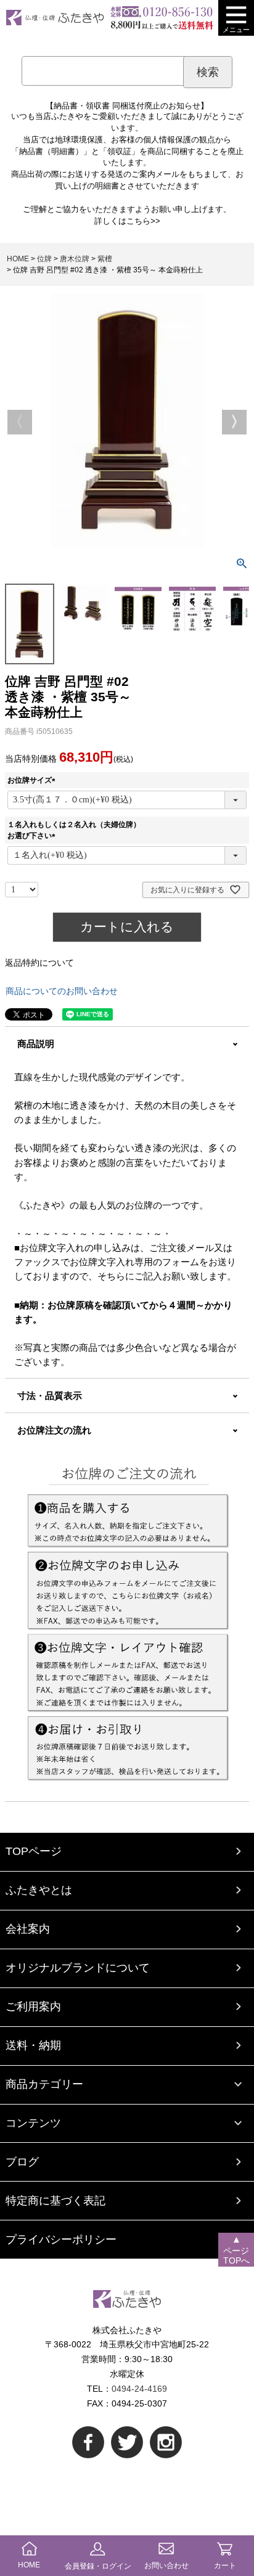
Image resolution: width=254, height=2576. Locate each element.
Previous (20, 422)
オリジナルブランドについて (78, 1968)
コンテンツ (33, 2123)
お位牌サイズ (33, 780)
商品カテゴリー (44, 2084)
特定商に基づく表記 (55, 2201)
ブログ (22, 2162)
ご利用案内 (33, 2007)
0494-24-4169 (139, 2389)
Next (234, 422)
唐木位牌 (75, 259)
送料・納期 (33, 2045)
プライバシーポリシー (61, 2240)
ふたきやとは (39, 1890)
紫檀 (105, 259)
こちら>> (143, 221)
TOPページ (34, 1851)
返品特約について (39, 963)
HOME (18, 259)
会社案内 (28, 1929)
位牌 (44, 259)
